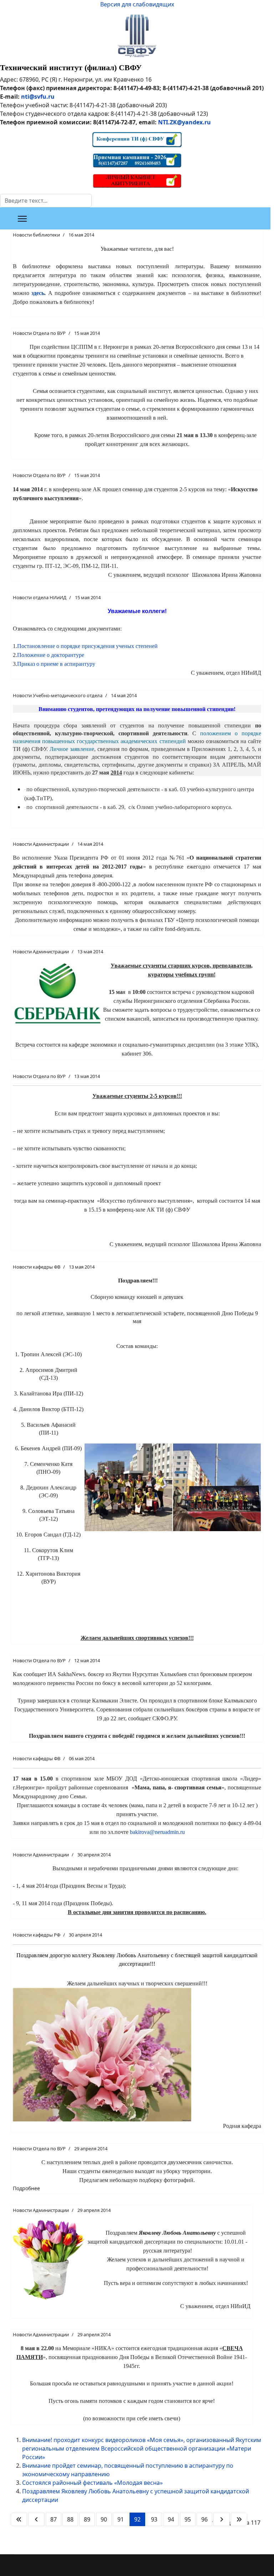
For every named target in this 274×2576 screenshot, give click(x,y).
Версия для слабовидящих (137, 4)
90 (104, 2519)
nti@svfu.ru (38, 97)
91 (121, 2519)
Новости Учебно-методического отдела (58, 695)
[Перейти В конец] (239, 2519)
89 (87, 2519)
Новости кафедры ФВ (37, 1267)
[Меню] (22, 219)
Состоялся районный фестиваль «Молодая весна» (92, 2483)
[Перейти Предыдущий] (36, 2519)
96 (204, 2519)
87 (54, 2519)
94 (171, 2519)
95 (188, 2519)
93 (154, 2519)
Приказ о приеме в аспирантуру (56, 664)
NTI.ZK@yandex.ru (184, 122)
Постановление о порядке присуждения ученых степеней (87, 646)
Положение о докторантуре (51, 655)
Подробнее (26, 2188)
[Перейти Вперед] (222, 2519)
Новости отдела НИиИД (40, 597)
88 (70, 2519)
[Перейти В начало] (19, 2519)
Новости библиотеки (36, 235)
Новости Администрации (41, 844)
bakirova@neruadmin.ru (157, 1832)
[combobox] (46, 201)
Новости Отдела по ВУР (39, 333)
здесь (38, 293)
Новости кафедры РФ (37, 1935)
